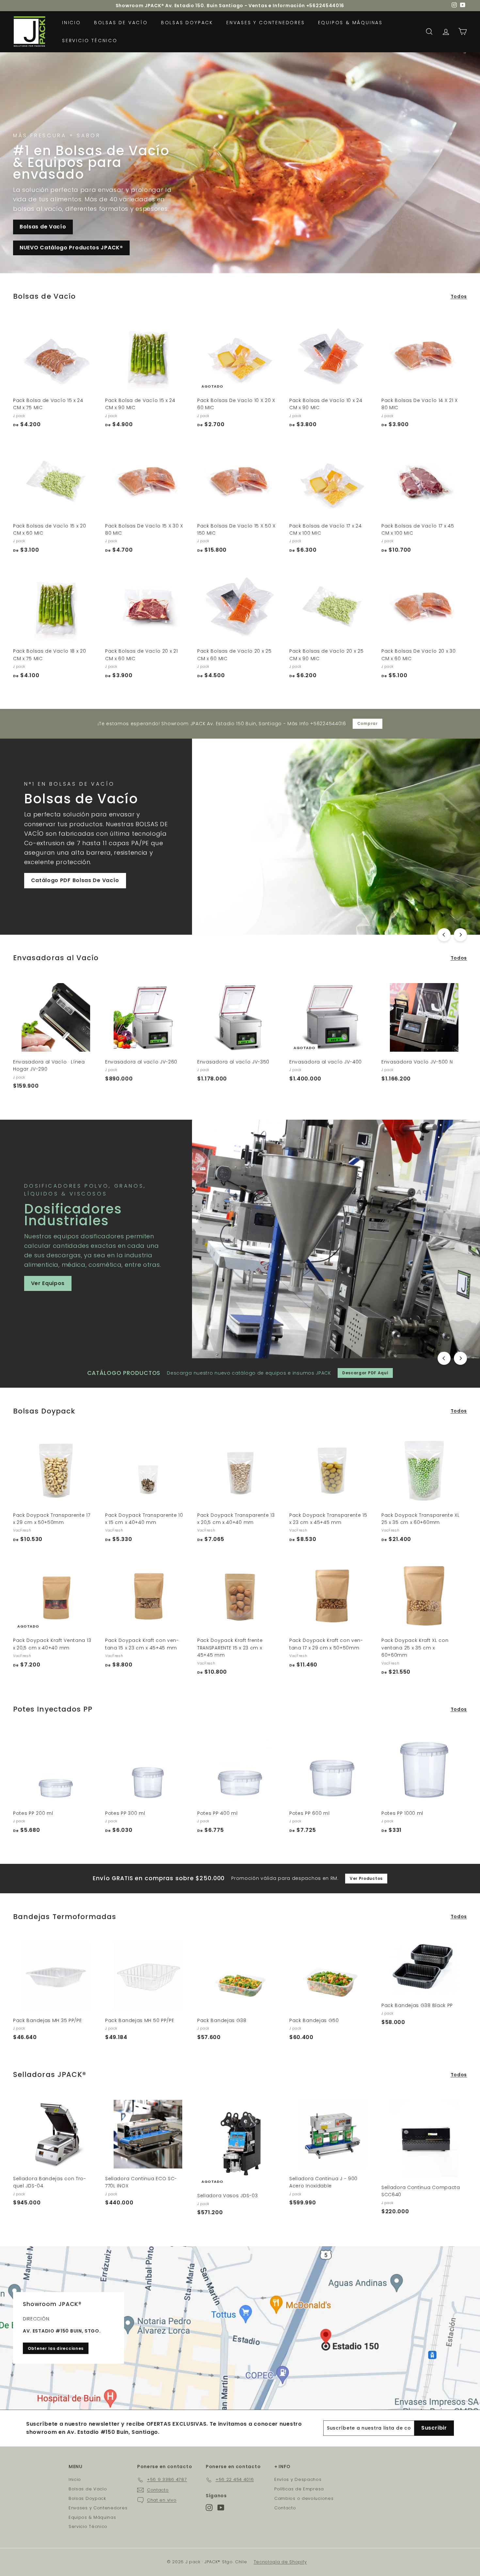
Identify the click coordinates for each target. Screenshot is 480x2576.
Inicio (72, 23)
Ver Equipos (336, 883)
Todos (459, 296)
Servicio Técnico (90, 41)
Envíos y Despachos (298, 2479)
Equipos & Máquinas (350, 23)
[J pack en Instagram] (209, 2508)
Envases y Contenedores (266, 23)
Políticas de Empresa (299, 2489)
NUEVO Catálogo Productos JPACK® (71, 248)
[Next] (460, 935)
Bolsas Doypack (187, 23)
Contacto (285, 2508)
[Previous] (444, 935)
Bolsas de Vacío (121, 23)
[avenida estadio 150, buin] (240, 2328)
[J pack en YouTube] (221, 2508)
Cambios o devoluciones (304, 2498)
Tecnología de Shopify (280, 2562)
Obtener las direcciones (56, 2348)
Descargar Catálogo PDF (407, 883)
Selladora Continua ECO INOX (361, 1274)
